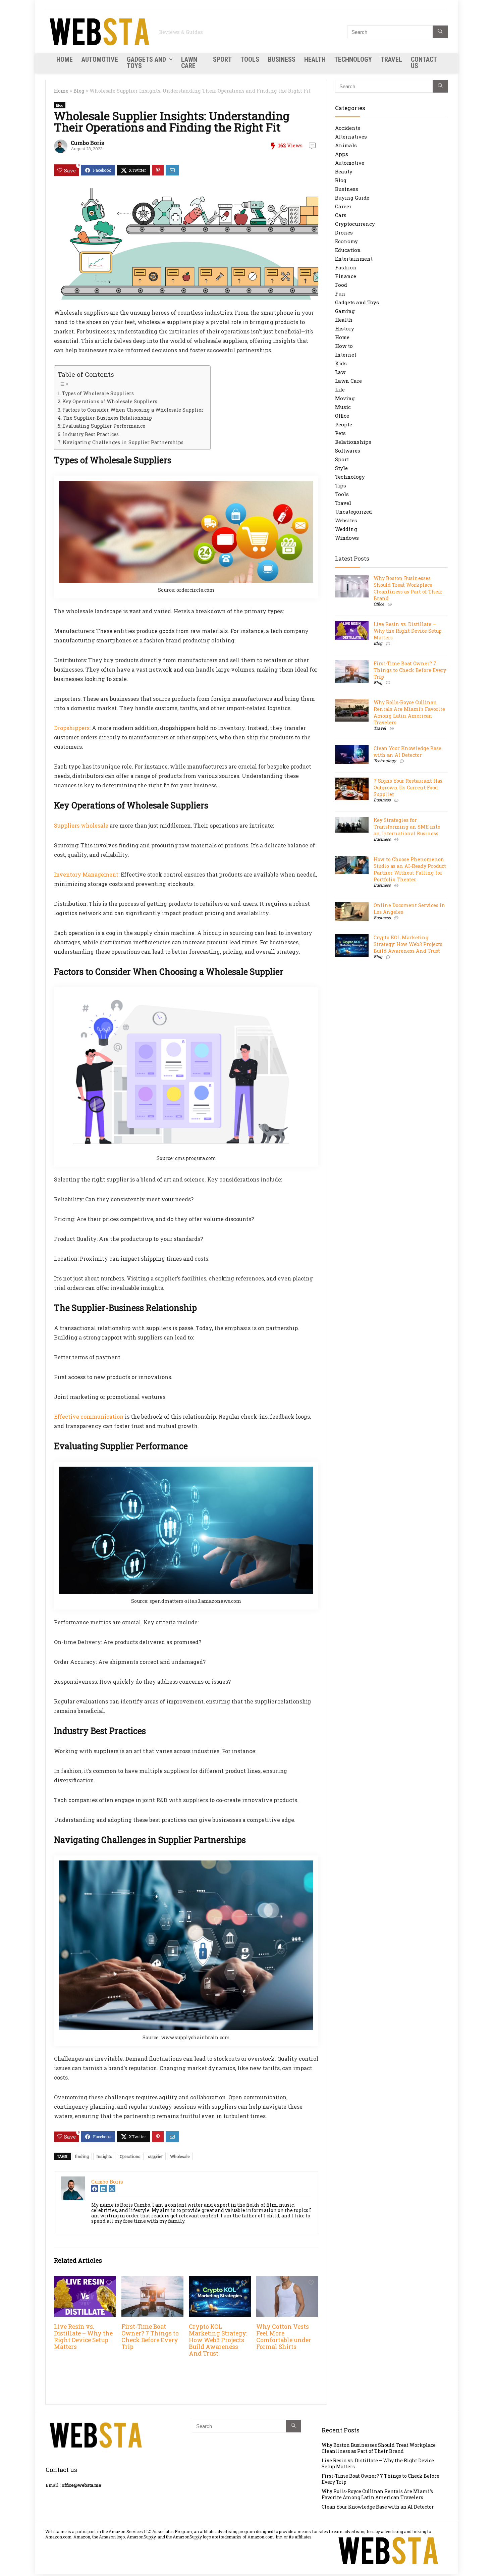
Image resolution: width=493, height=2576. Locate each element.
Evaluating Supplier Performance (104, 426)
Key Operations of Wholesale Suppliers (110, 401)
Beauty (344, 171)
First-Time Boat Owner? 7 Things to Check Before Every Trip (150, 2337)
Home (65, 59)
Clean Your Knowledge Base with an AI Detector (407, 752)
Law (340, 372)
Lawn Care (189, 63)
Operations (130, 2156)
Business (282, 59)
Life (340, 389)
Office (342, 416)
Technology (353, 59)
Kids (341, 363)
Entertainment (354, 259)
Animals (346, 145)
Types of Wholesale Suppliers (98, 393)
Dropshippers (72, 728)
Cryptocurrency (355, 224)
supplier (155, 2156)
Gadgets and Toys (146, 63)
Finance (346, 276)
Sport (222, 59)
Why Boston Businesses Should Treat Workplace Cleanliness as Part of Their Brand (408, 588)
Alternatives (351, 137)
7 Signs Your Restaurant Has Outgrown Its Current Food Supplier (408, 787)
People (344, 424)
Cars (341, 215)
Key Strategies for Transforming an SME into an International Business (407, 827)
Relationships (353, 442)
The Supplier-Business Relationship (107, 418)
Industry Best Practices (91, 434)
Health (315, 59)
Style (341, 468)
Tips (341, 485)
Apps (342, 154)
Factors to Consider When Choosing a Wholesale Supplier (133, 410)
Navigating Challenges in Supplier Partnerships (123, 442)
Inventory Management (86, 874)
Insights (104, 2156)
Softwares (348, 451)
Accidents (348, 128)
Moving (345, 398)
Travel (391, 59)
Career (343, 206)
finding (82, 2156)
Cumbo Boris (87, 143)
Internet (346, 355)
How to (344, 346)
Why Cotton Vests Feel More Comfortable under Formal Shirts (284, 2337)
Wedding (346, 529)
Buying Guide (352, 198)
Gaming (345, 311)
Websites (346, 520)
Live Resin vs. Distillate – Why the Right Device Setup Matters (83, 2337)
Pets (340, 433)
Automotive (100, 59)
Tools (250, 59)
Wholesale (180, 2156)
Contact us (424, 63)
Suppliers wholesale (81, 825)
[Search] (440, 32)
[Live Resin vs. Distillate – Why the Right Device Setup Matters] (85, 2281)
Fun (340, 294)
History (345, 328)
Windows (347, 538)
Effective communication (89, 1416)
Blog (79, 91)
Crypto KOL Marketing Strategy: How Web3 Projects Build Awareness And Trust (218, 2340)
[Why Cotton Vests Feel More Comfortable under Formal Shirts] (287, 2281)
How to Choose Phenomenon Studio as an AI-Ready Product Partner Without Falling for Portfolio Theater (410, 869)
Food (341, 285)
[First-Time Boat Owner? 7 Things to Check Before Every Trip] (152, 2281)
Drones (344, 232)
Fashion (346, 267)
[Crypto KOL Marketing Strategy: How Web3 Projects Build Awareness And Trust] (220, 2281)
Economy (346, 241)
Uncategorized (353, 512)
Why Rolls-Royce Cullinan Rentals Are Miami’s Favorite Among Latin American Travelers (409, 712)
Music (343, 407)
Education (348, 250)
